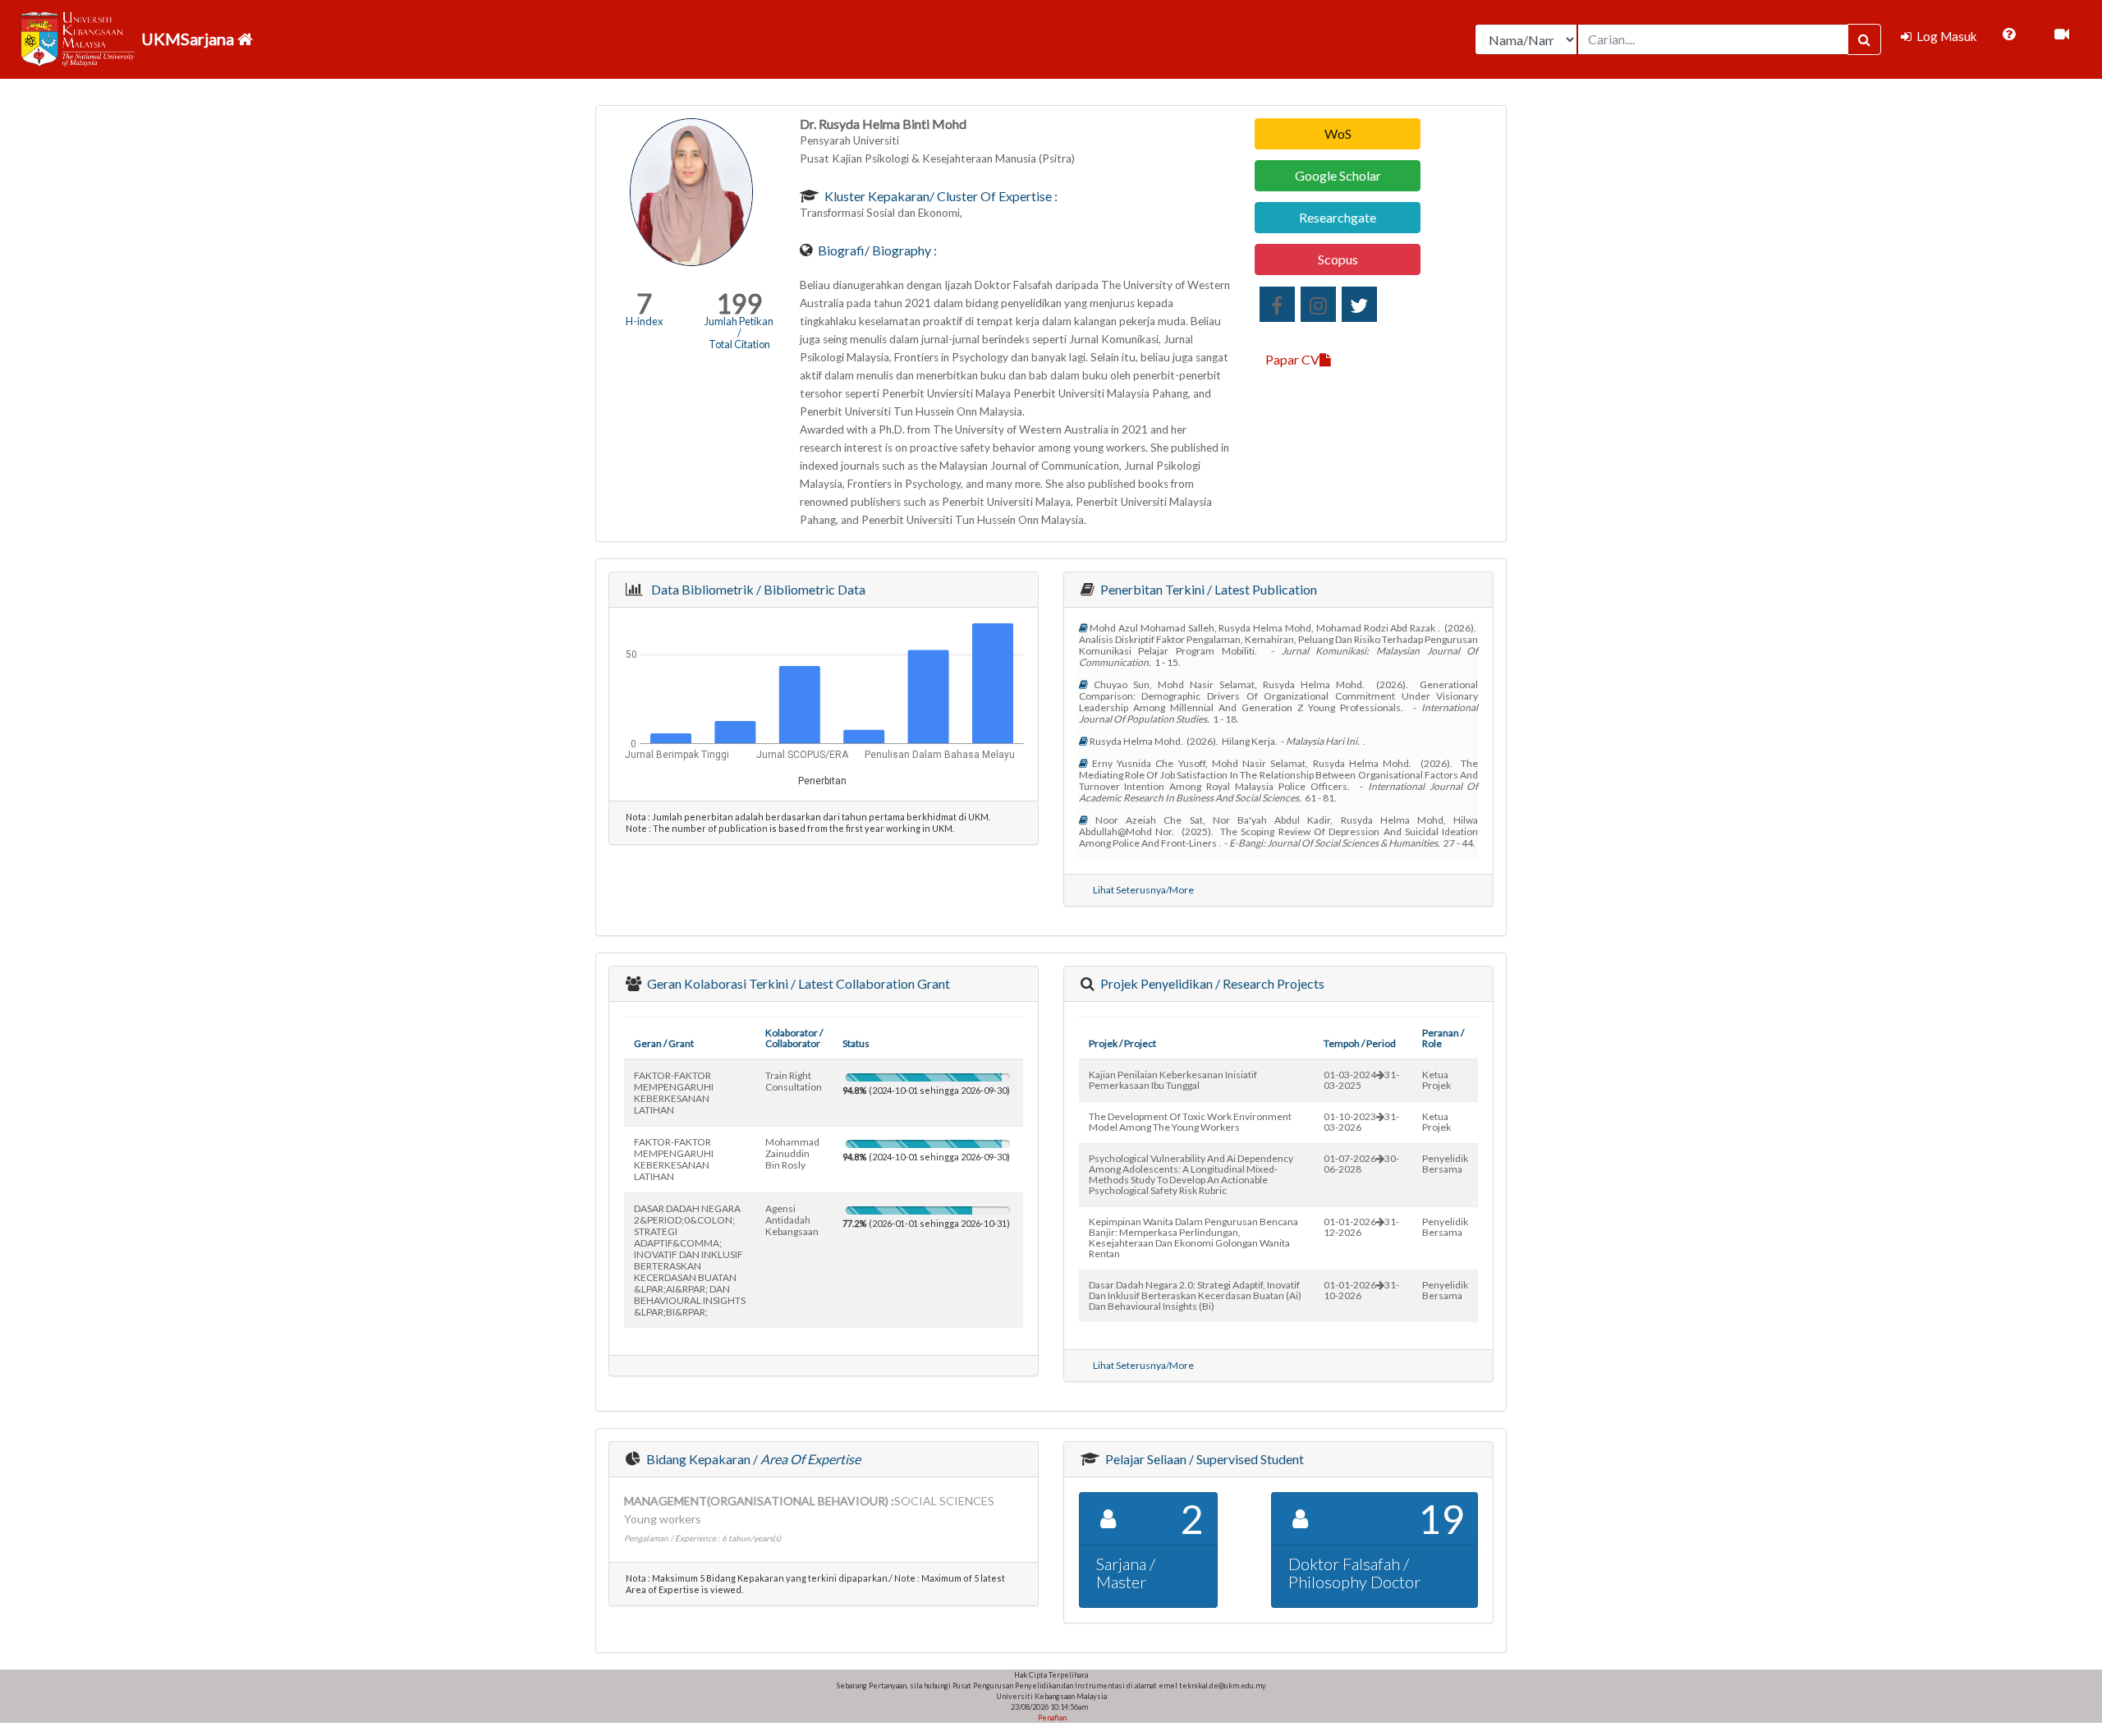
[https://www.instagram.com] (1318, 304)
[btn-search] (1864, 39)
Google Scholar (1338, 175)
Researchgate (1338, 217)
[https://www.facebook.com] (1277, 304)
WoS (1338, 133)
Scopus (1338, 259)
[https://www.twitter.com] (1359, 304)
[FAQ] (2009, 34)
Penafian (1051, 1718)
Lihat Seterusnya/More (1143, 890)
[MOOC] (2062, 34)
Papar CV (1292, 359)
